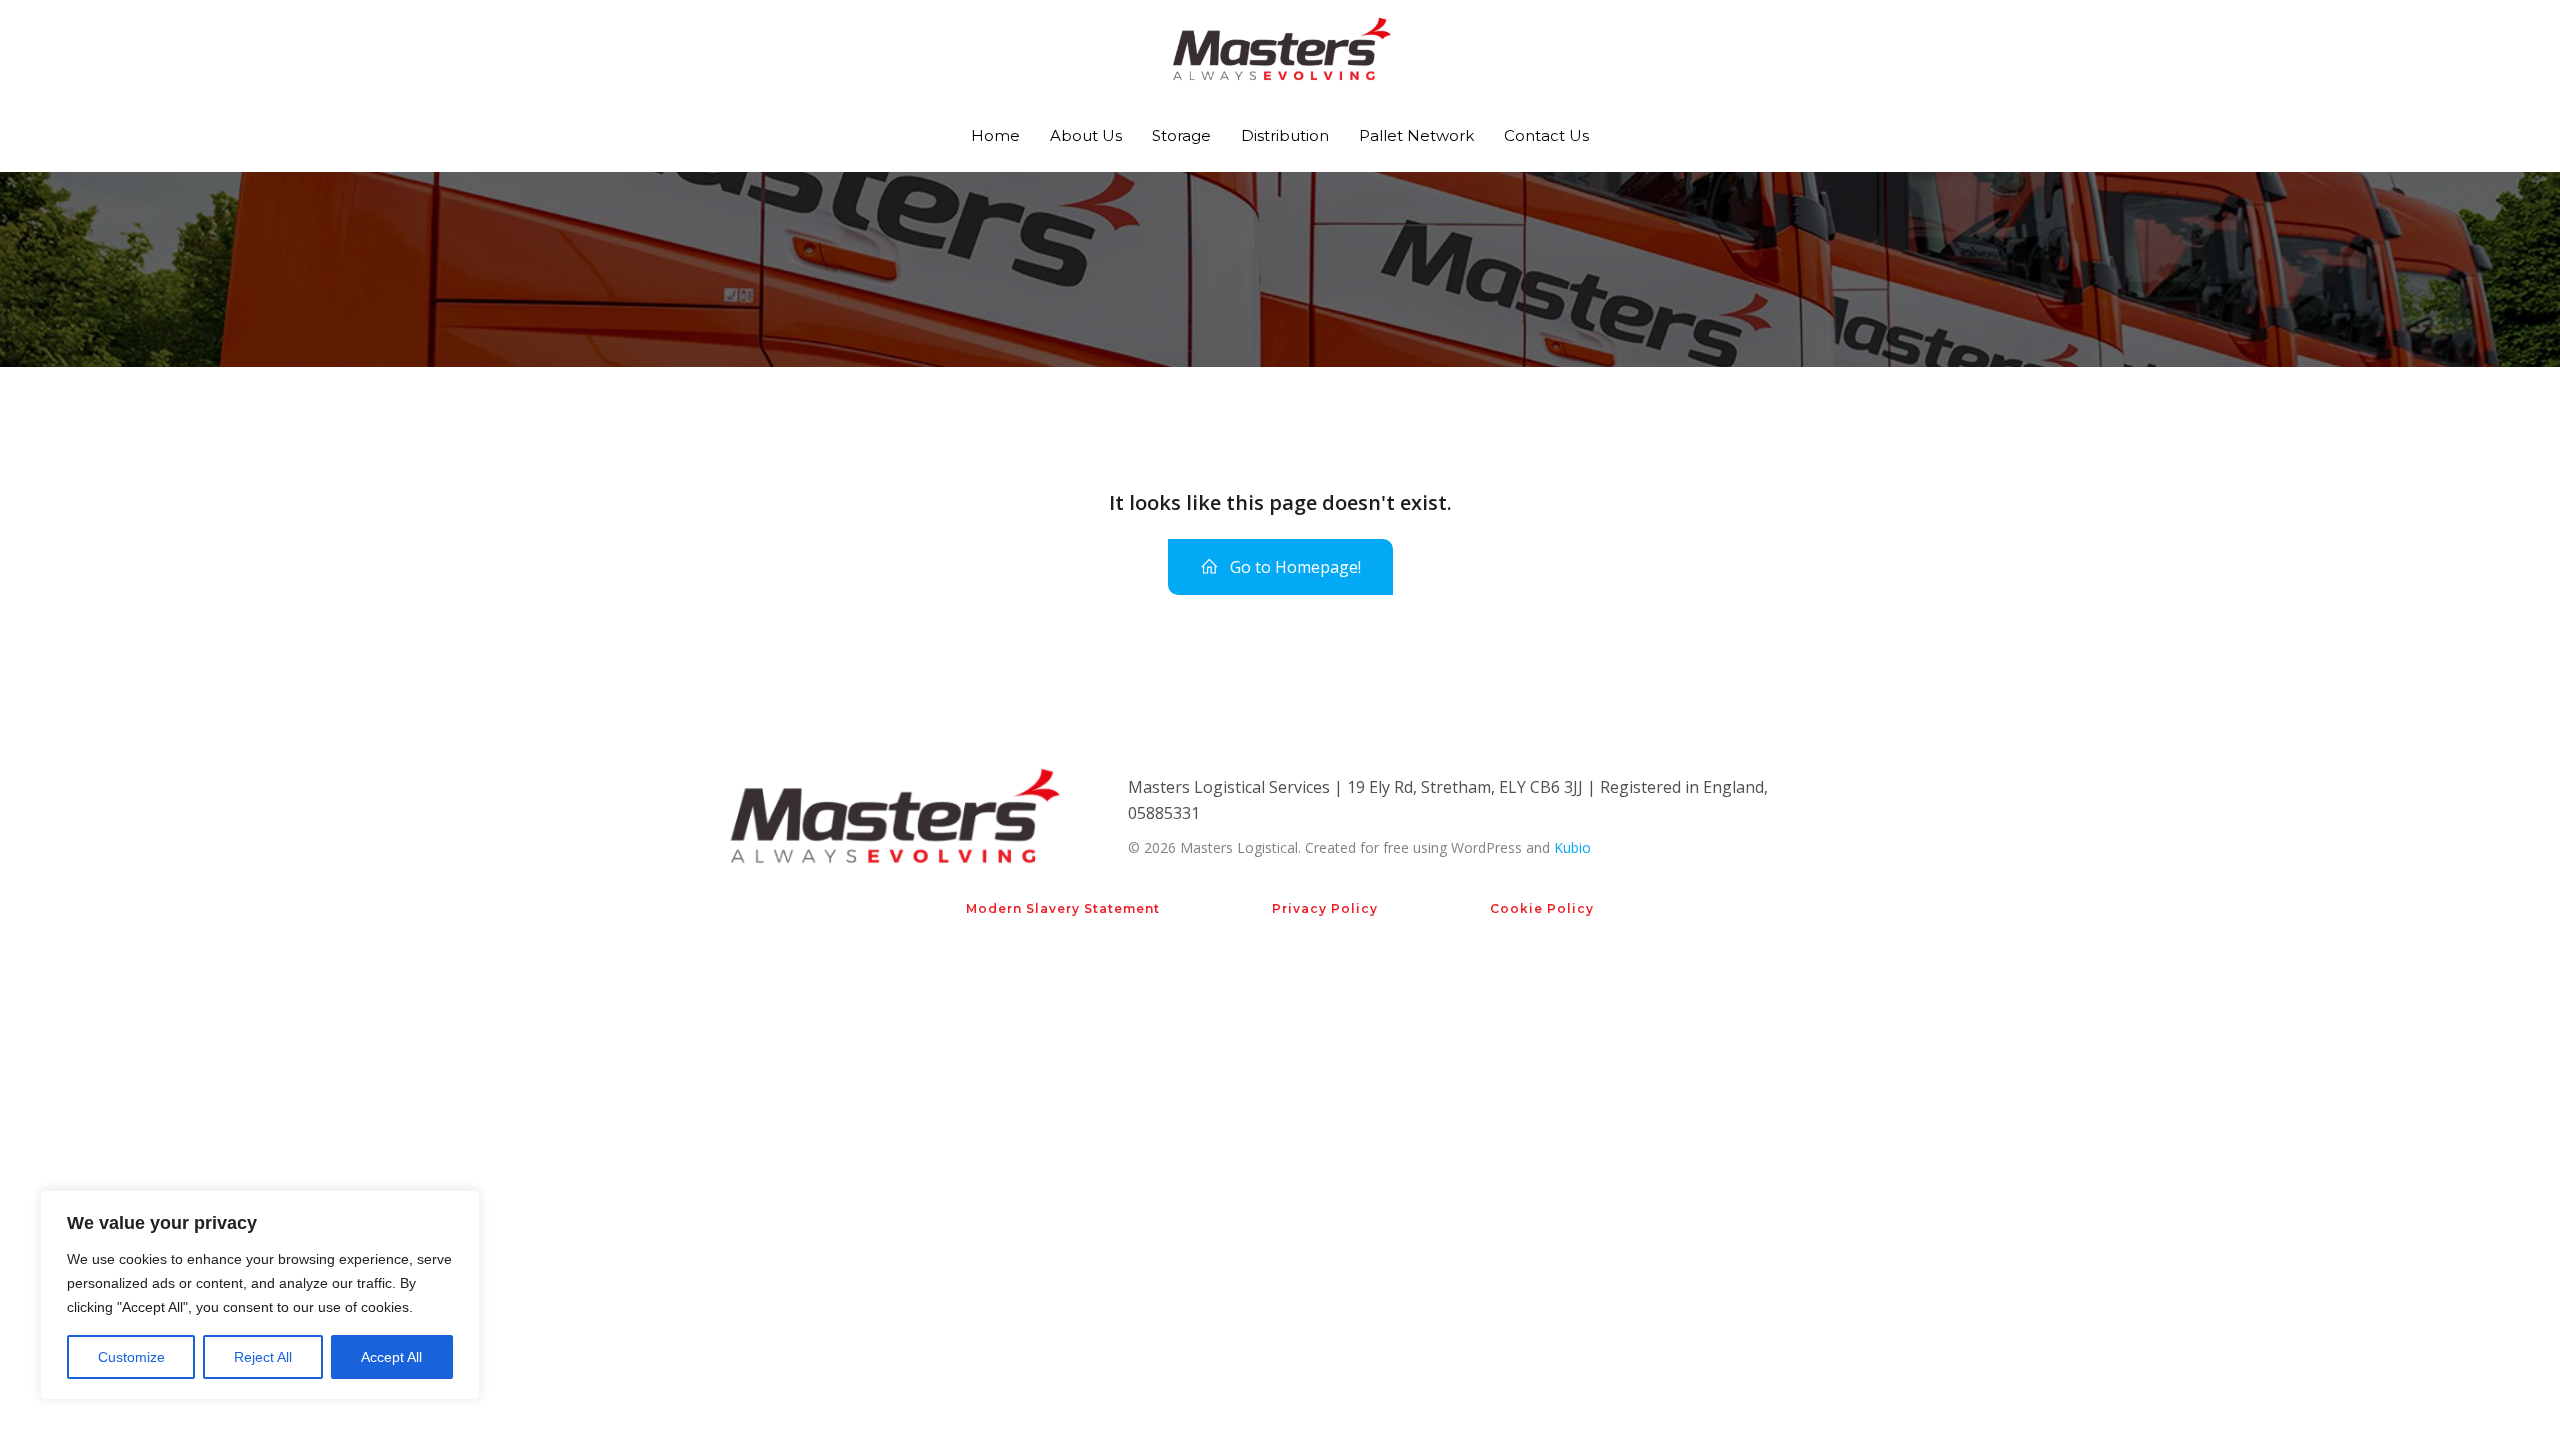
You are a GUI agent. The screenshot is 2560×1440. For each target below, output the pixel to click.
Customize (131, 1357)
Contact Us (1546, 135)
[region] (260, 1295)
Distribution (1285, 135)
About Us (1086, 135)
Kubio (1572, 847)
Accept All (391, 1357)
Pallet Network (1416, 135)
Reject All (263, 1357)
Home (995, 135)
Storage (1181, 135)
